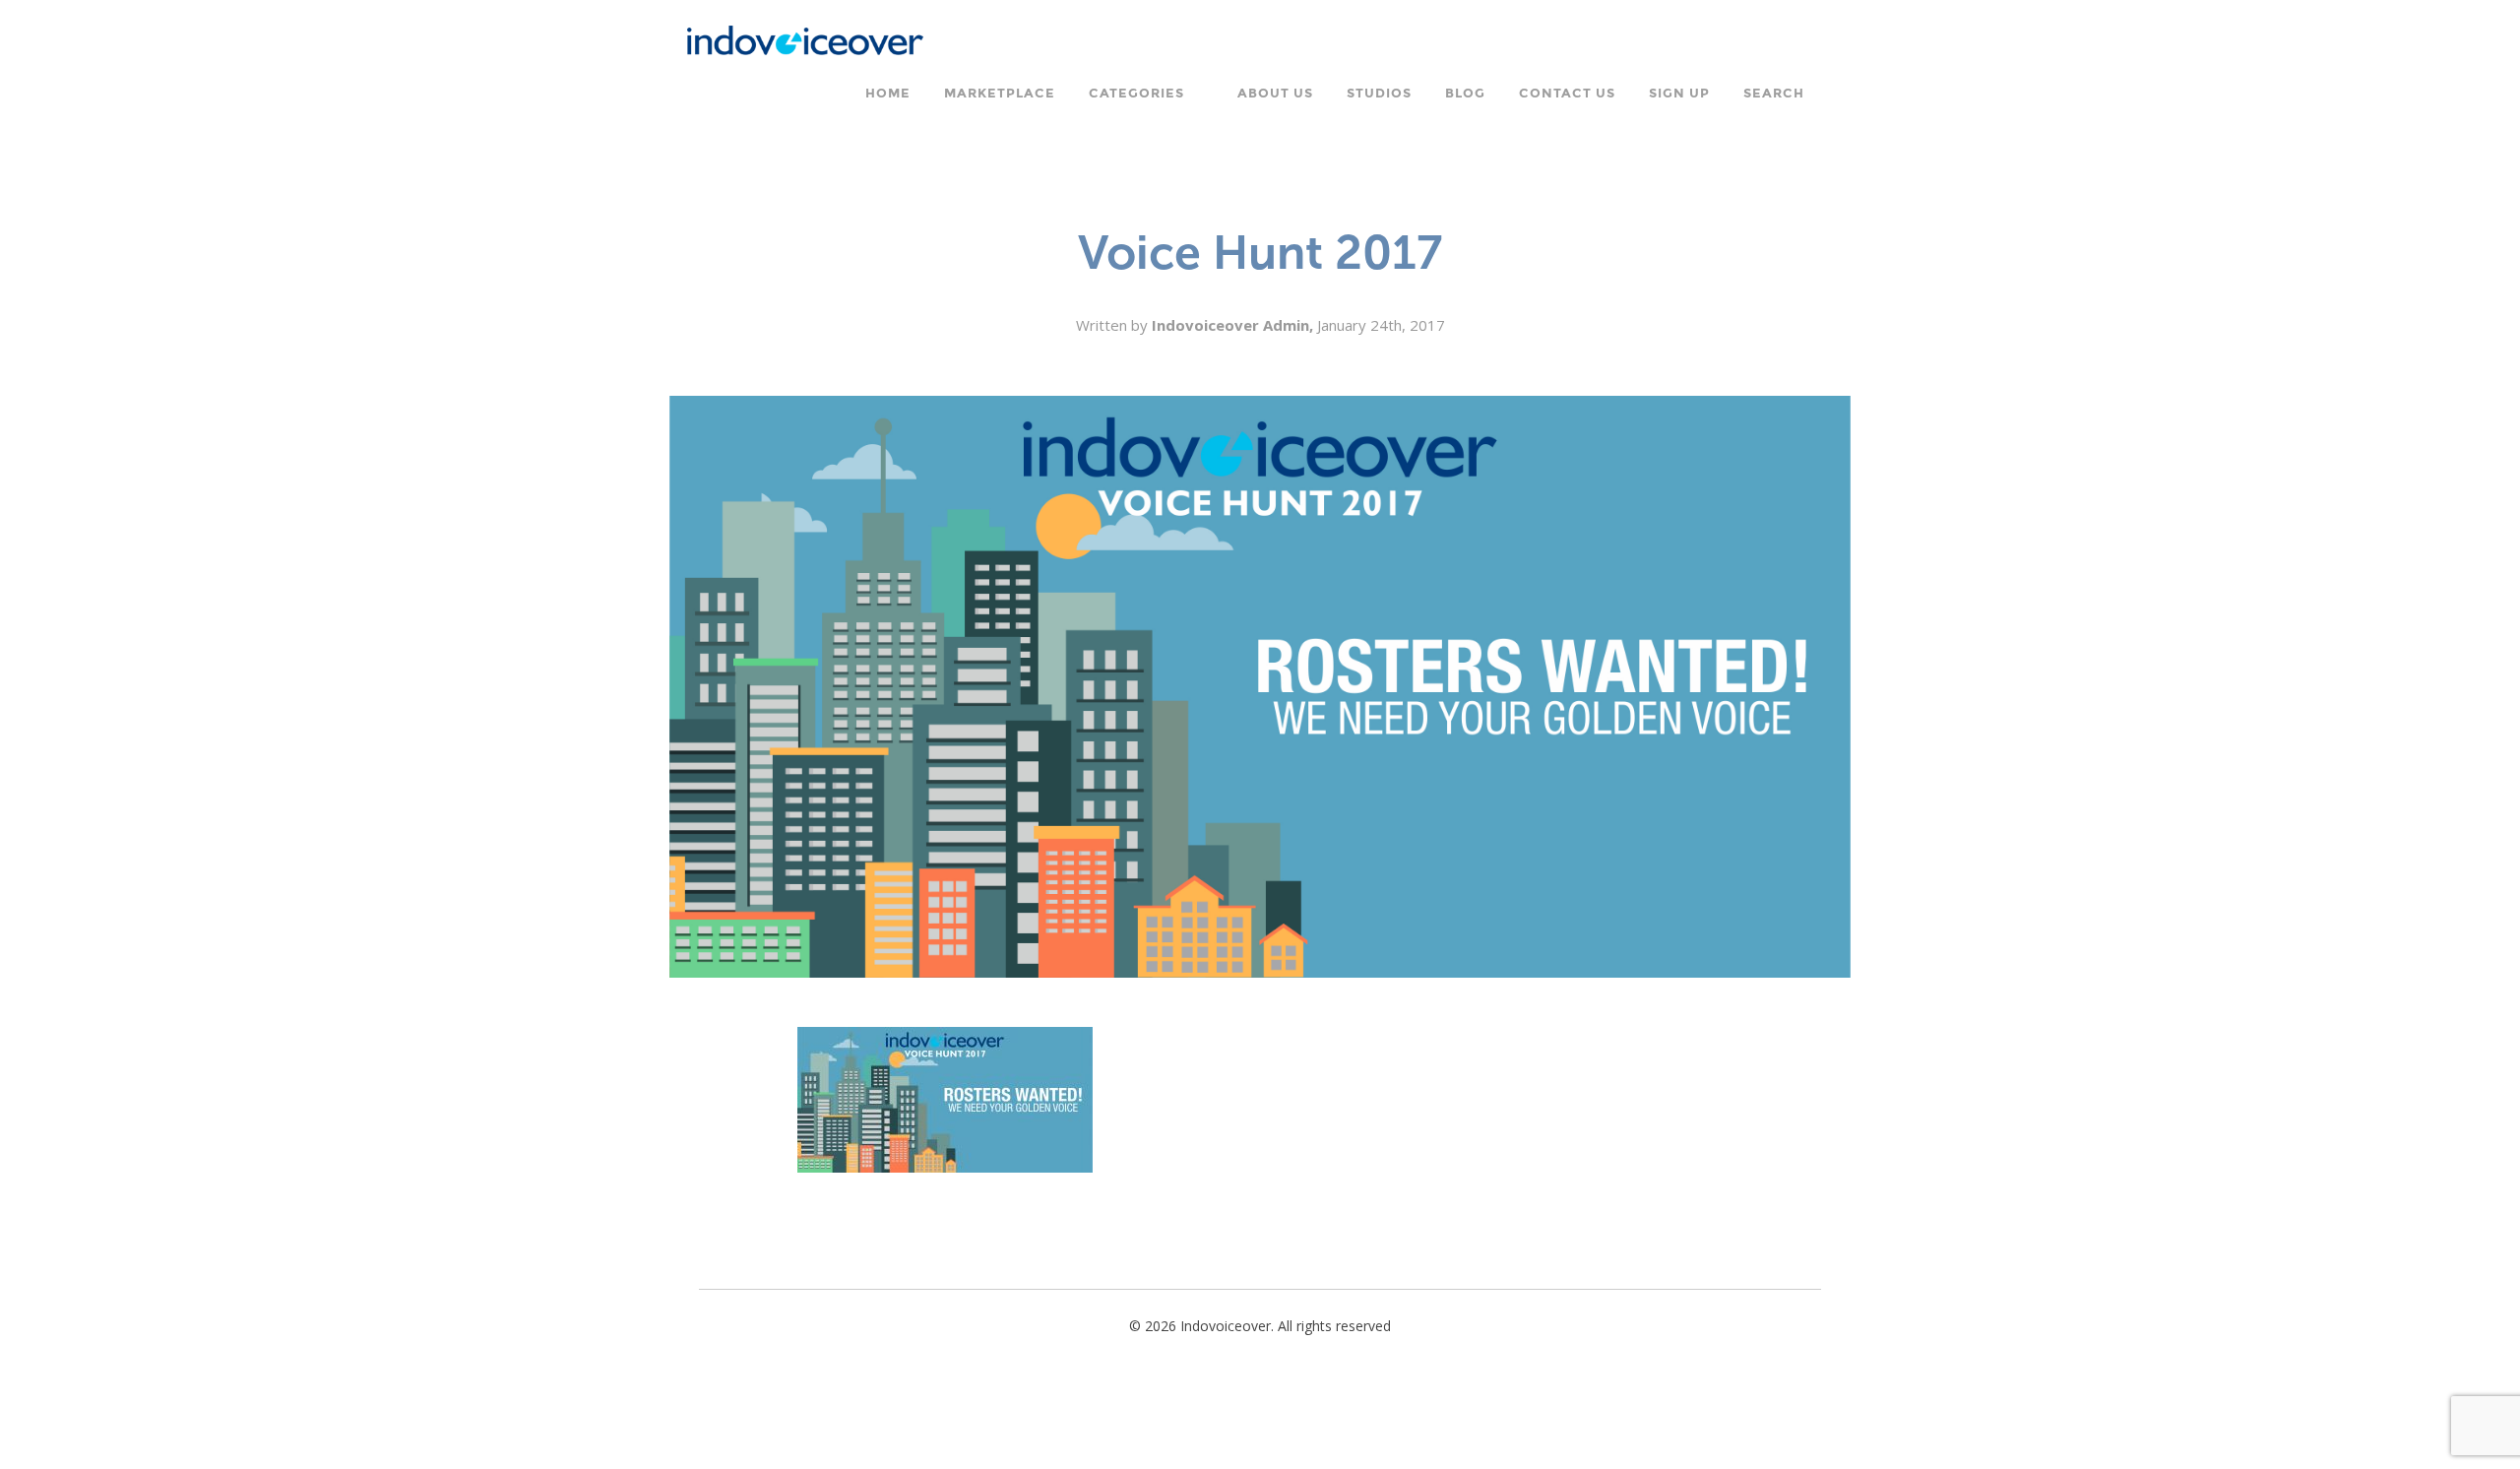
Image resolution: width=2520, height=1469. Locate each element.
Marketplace (1000, 94)
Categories (1136, 94)
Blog (1465, 94)
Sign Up (1679, 94)
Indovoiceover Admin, (1234, 325)
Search (1774, 94)
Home (888, 94)
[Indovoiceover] (811, 38)
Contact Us (1567, 94)
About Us (1275, 94)
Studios (1379, 94)
